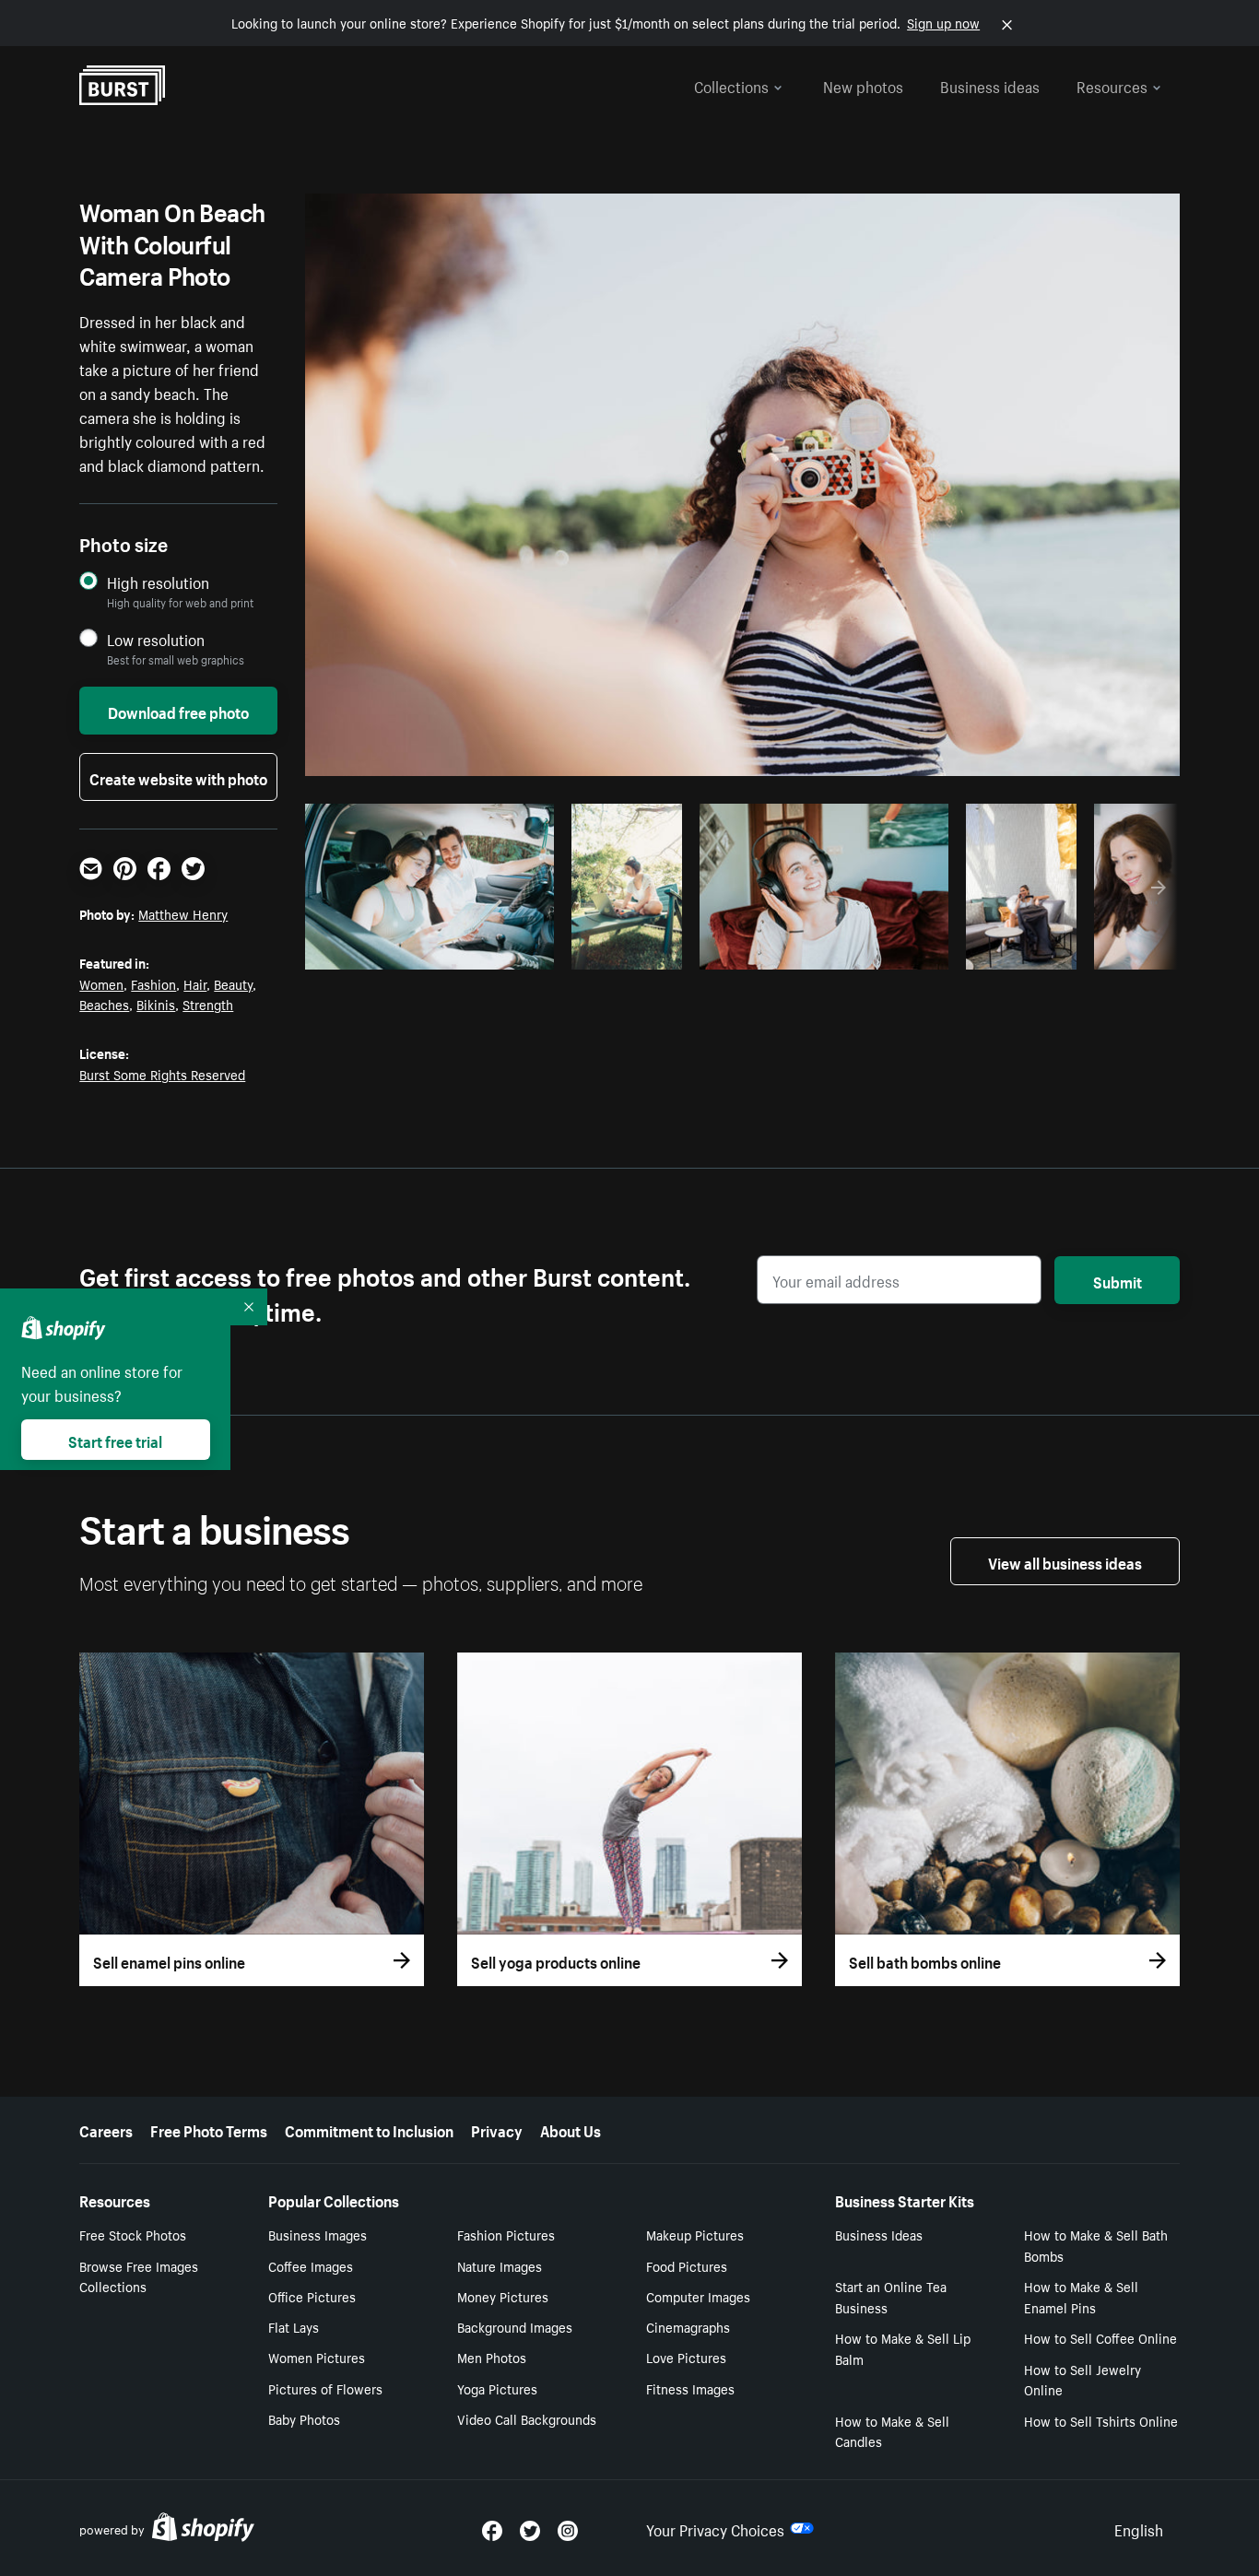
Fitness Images (690, 2388)
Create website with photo (178, 777)
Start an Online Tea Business (891, 2296)
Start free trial (115, 1440)
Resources (1112, 85)
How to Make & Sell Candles (892, 2431)
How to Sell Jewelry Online (1083, 2379)
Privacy (497, 2129)
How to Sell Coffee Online (1100, 2337)
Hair (195, 983)
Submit (1118, 1280)
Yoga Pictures (497, 2388)
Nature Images (500, 2265)
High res (427, 950)
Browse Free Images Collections (139, 2276)
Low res (499, 950)
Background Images (515, 2326)
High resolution (158, 582)
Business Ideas (879, 2234)
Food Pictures (687, 2265)
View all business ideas (1065, 1561)
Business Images (318, 2234)
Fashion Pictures (506, 2234)
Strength (208, 1004)
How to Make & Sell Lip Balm (903, 2348)
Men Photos (492, 2357)
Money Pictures (503, 2296)
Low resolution (156, 639)
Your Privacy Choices (715, 2528)
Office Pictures (312, 2296)
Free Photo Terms (209, 2129)
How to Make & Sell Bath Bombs (1096, 2245)
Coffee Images (311, 2265)
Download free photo (178, 711)
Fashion (153, 983)
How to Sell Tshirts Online (1101, 2420)
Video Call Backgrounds (527, 2418)
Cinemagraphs (688, 2326)
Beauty (233, 983)
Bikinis (156, 1004)
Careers (106, 2129)
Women (101, 983)
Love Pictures (686, 2357)
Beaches (104, 1004)
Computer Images (698, 2296)
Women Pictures (317, 2357)
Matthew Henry (183, 913)
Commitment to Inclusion (369, 2129)
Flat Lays (294, 2326)
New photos (863, 85)
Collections (731, 85)
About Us (571, 2129)
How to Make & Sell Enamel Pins (1081, 2296)
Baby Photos (304, 2418)
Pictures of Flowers (325, 2388)
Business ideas (990, 85)
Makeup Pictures (695, 2234)
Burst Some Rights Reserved (162, 1074)
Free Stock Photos (133, 2234)
